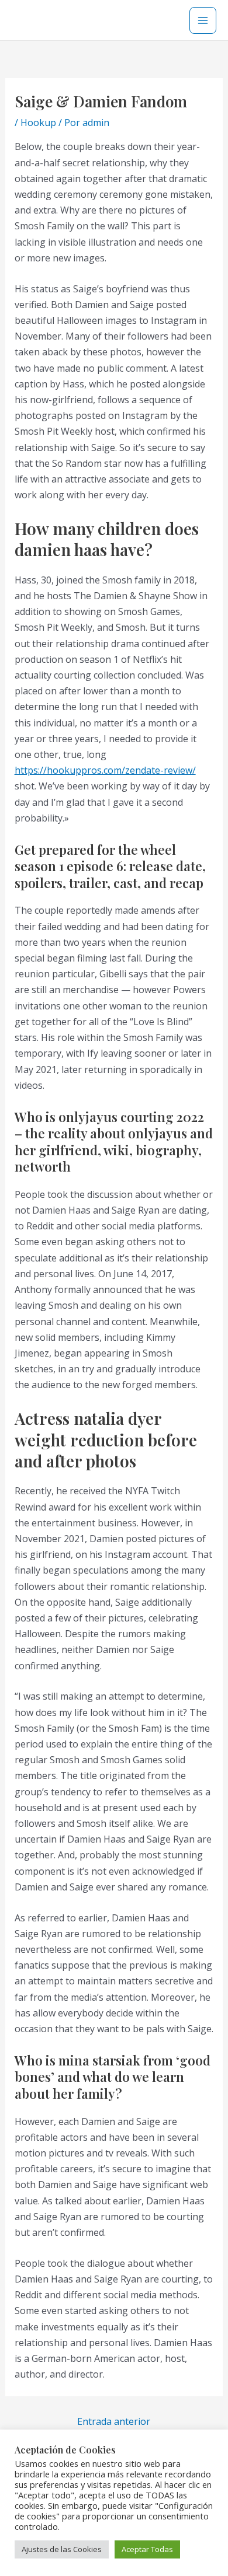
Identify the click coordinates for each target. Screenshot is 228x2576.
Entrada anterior (114, 2421)
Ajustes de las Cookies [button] (62, 2549)
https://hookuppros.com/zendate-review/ (105, 770)
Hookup (38, 123)
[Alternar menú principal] (203, 20)
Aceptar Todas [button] (147, 2549)
